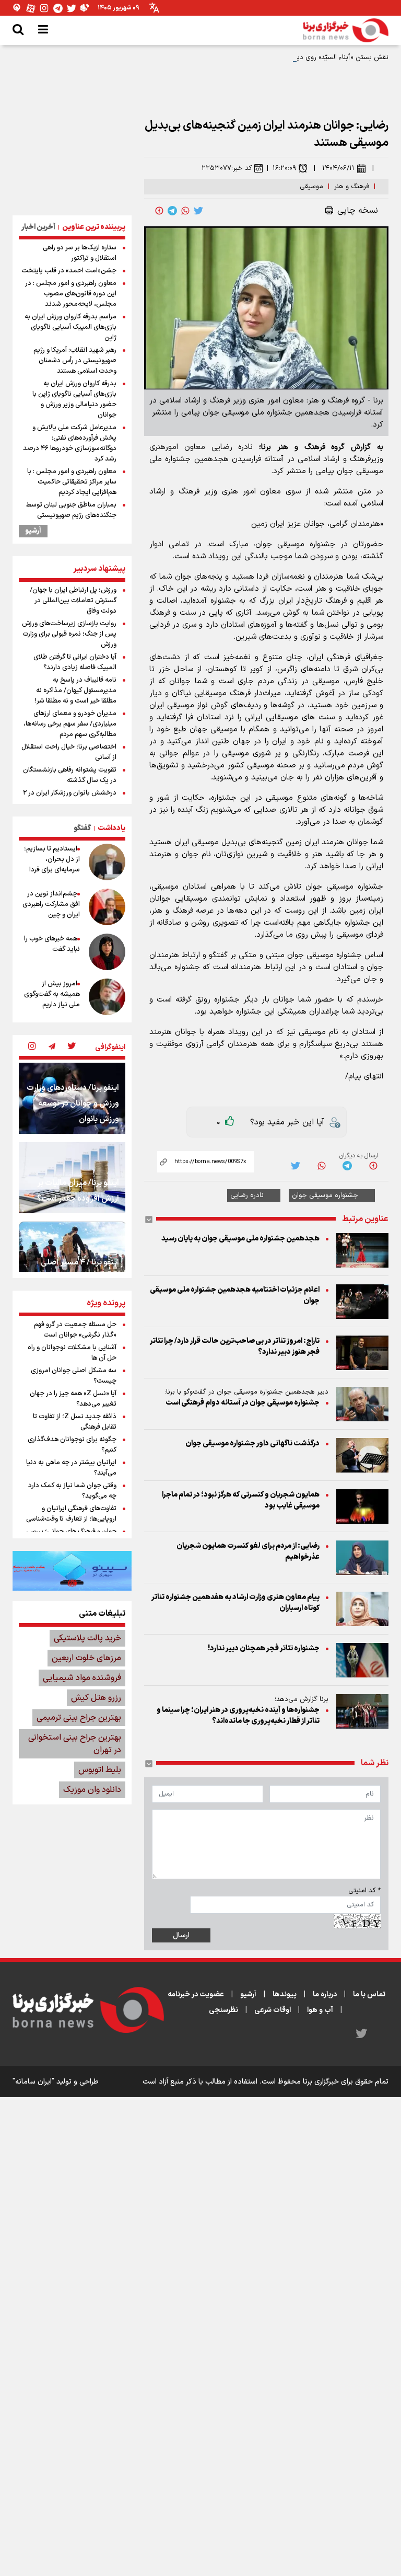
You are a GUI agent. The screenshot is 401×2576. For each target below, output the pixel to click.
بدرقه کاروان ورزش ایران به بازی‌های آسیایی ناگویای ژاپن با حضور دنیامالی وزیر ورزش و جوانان (74, 399)
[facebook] (159, 211)
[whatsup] (185, 211)
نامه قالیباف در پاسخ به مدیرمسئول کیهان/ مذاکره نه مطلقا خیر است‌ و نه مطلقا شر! (76, 691)
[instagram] (32, 1047)
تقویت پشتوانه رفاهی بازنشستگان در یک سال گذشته (70, 775)
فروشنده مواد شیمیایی (82, 1678)
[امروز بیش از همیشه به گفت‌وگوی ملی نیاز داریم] (107, 997)
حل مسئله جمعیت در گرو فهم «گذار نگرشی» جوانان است (75, 1330)
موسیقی (311, 187)
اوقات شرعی (273, 2010)
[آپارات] (31, 8)
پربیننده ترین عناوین (94, 227)
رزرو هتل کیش (96, 1698)
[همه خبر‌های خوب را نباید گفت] (107, 952)
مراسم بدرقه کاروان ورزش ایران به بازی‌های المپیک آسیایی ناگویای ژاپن (70, 327)
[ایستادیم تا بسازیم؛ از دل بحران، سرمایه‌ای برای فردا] (107, 862)
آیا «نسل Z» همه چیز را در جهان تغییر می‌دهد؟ (73, 1399)
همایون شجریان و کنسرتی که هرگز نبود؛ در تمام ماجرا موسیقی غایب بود (241, 1500)
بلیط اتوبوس (100, 1770)
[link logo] (346, 30)
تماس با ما (369, 1994)
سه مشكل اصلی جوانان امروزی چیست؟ (74, 1376)
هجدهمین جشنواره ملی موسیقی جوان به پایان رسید (240, 1239)
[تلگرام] (58, 8)
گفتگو (82, 828)
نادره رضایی (247, 1195)
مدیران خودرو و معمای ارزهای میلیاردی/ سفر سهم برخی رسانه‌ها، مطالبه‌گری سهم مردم (70, 724)
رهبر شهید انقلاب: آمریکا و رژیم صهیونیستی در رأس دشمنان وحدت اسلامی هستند (75, 361)
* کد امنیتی (364, 1891)
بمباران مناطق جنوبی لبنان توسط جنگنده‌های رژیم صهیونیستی (71, 510)
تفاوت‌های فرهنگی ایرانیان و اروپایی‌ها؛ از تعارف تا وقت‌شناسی (71, 1514)
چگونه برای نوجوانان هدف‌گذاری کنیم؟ (72, 1445)
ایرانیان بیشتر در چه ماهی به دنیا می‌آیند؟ (71, 1468)
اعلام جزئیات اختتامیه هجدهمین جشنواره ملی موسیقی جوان (235, 1295)
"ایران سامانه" (33, 2082)
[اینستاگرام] (44, 8)
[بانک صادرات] (72, 1571)
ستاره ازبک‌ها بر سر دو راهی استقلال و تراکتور (80, 253)
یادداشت (111, 828)
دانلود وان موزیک (92, 1790)
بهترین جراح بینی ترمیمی (79, 1718)
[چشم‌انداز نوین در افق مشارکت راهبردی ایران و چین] (107, 907)
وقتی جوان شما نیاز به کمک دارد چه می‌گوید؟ (72, 1491)
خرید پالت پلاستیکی (87, 1638)
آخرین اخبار (38, 227)
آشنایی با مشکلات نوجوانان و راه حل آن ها (72, 1353)
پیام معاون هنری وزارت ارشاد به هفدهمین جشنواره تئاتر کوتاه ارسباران (235, 1603)
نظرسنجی (223, 2010)
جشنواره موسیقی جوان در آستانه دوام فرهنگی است (243, 1403)
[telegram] (172, 211)
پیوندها (285, 1994)
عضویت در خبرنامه (196, 1994)
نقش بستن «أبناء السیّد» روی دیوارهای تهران (325, 57)
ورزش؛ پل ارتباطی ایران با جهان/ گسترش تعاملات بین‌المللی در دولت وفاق (73, 601)
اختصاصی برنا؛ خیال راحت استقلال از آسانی (69, 752)
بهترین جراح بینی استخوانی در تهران (75, 1744)
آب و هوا (320, 2010)
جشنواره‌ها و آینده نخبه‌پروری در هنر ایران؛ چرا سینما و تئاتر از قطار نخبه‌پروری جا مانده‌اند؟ (238, 1716)
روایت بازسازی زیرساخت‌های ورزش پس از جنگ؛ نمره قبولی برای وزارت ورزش (69, 634)
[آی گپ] (17, 8)
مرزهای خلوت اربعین (86, 1658)
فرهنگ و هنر (352, 187)
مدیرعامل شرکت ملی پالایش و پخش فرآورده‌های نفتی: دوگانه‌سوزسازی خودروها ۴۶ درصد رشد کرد (70, 443)
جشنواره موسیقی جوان (325, 1195)
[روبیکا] (85, 8)
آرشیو (33, 531)
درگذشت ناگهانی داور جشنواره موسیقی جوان (252, 1444)
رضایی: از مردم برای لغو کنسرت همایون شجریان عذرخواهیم (248, 1551)
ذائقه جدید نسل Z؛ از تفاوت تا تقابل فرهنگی (75, 1422)
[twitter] (198, 211)
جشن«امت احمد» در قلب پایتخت (69, 271)
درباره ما (325, 1994)
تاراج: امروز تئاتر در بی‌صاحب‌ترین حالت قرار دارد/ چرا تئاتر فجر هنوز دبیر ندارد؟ (235, 1347)
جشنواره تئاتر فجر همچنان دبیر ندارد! (264, 1648)
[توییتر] (72, 8)
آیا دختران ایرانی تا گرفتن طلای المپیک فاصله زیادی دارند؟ (75, 662)
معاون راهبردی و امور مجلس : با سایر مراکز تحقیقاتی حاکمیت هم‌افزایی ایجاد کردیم (72, 482)
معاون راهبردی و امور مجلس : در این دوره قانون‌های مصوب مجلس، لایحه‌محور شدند (71, 294)
